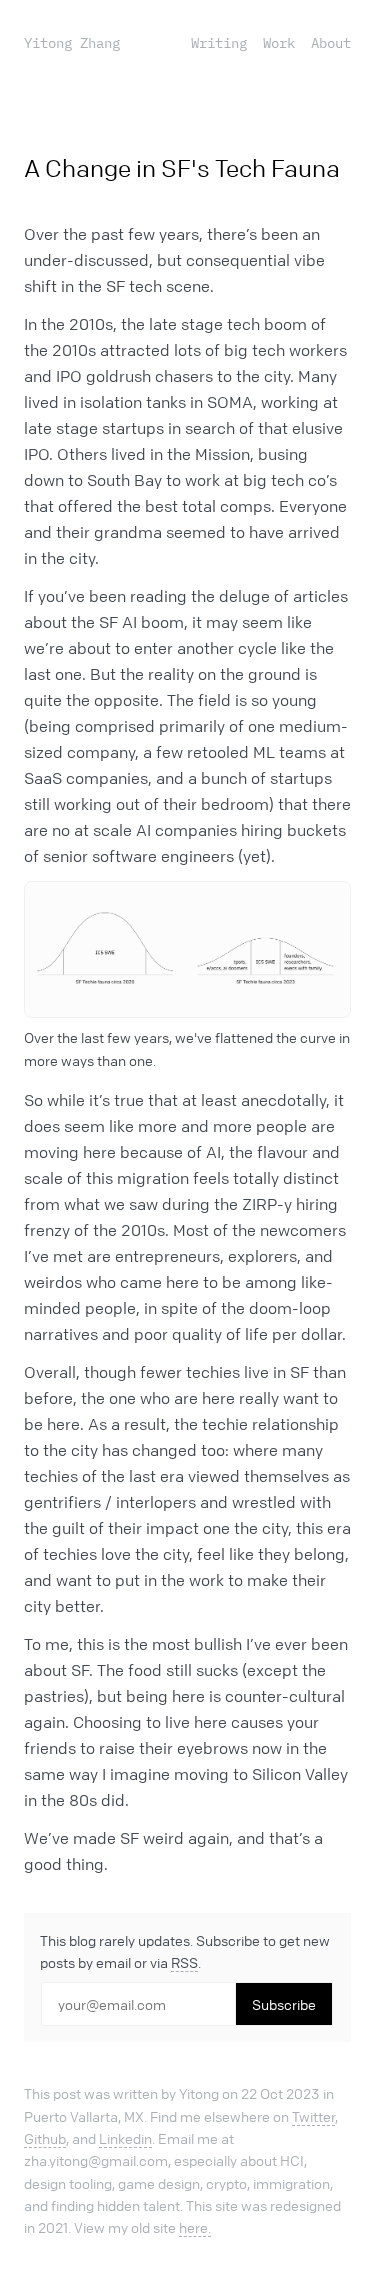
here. (195, 2227)
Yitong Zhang (72, 43)
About (331, 43)
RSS (184, 1962)
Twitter (313, 2116)
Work (279, 43)
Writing (219, 43)
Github (45, 2138)
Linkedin (125, 2138)
